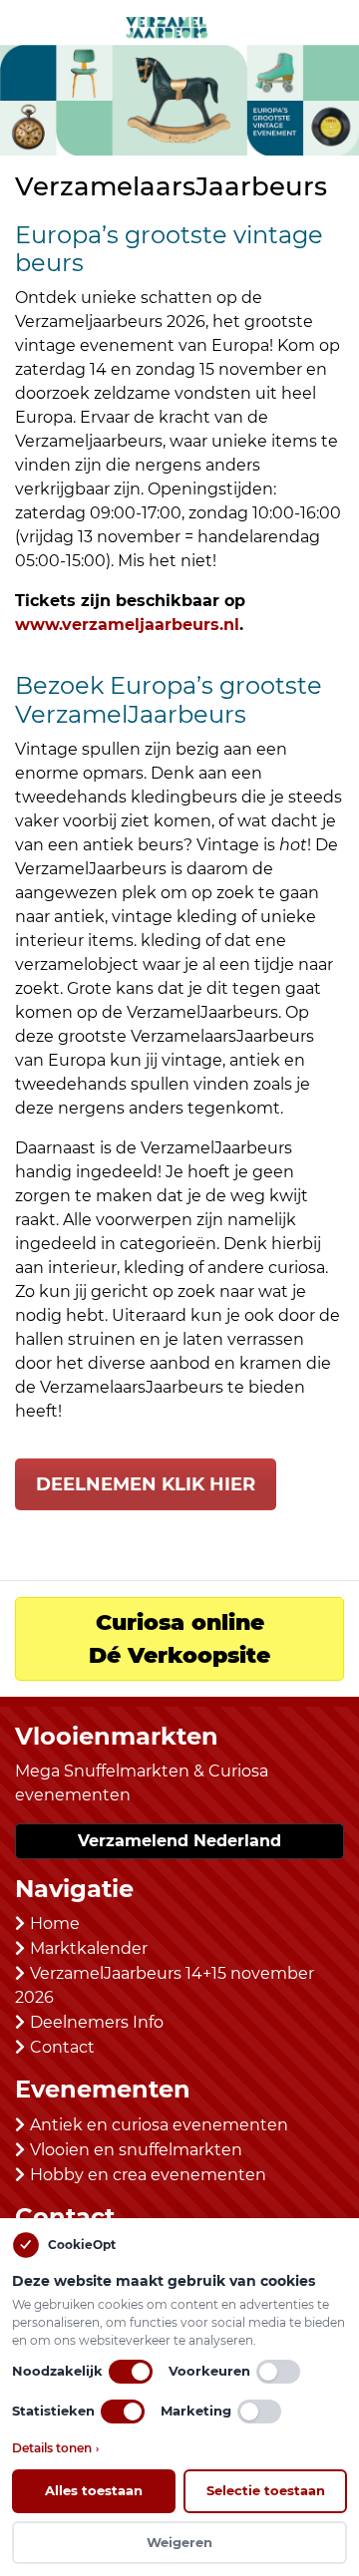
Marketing (196, 2411)
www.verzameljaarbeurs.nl (127, 625)
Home (55, 1924)
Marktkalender (89, 1948)
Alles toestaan (94, 2490)
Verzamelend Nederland (179, 1841)
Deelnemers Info (97, 2022)
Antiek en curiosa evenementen (159, 2125)
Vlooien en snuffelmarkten (136, 2150)
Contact (62, 2047)
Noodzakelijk (57, 2371)
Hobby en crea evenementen (148, 2175)
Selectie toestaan (266, 2490)
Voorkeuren (209, 2371)
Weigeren (179, 2542)
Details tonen (55, 2448)
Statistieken (53, 2411)
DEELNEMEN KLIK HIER (146, 1484)
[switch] (131, 2372)
